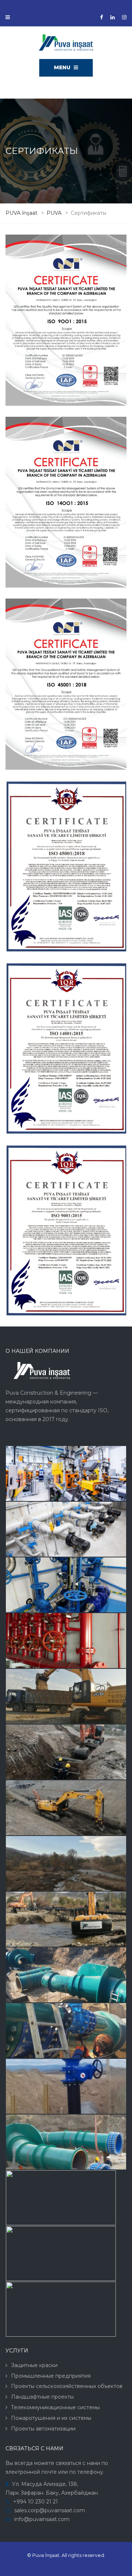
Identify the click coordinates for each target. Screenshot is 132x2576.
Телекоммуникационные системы (55, 2407)
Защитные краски (34, 2365)
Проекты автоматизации (43, 2429)
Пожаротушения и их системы (51, 2418)
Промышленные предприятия (51, 2376)
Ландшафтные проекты (42, 2397)
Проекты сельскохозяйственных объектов (67, 2386)
